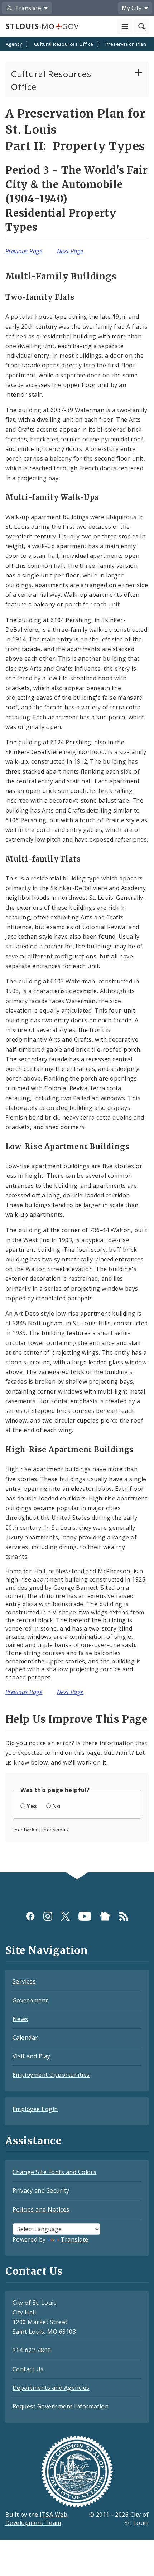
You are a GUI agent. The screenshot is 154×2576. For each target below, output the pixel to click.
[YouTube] (85, 1916)
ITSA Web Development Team (36, 2519)
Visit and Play (32, 2056)
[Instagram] (48, 1916)
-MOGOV (42, 26)
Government (30, 2000)
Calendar (25, 2038)
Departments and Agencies (51, 2388)
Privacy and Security (41, 2190)
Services (24, 1981)
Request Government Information (61, 2406)
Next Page (70, 251)
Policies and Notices (41, 2209)
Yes (32, 1806)
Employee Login (35, 2109)
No (56, 1806)
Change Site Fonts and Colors (54, 2172)
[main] (77, 956)
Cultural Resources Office (64, 44)
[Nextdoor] (105, 1916)
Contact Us (28, 2369)
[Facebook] (30, 1916)
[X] (65, 1916)
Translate (74, 2239)
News (20, 2019)
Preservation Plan (126, 44)
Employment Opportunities (51, 2075)
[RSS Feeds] (124, 1916)
